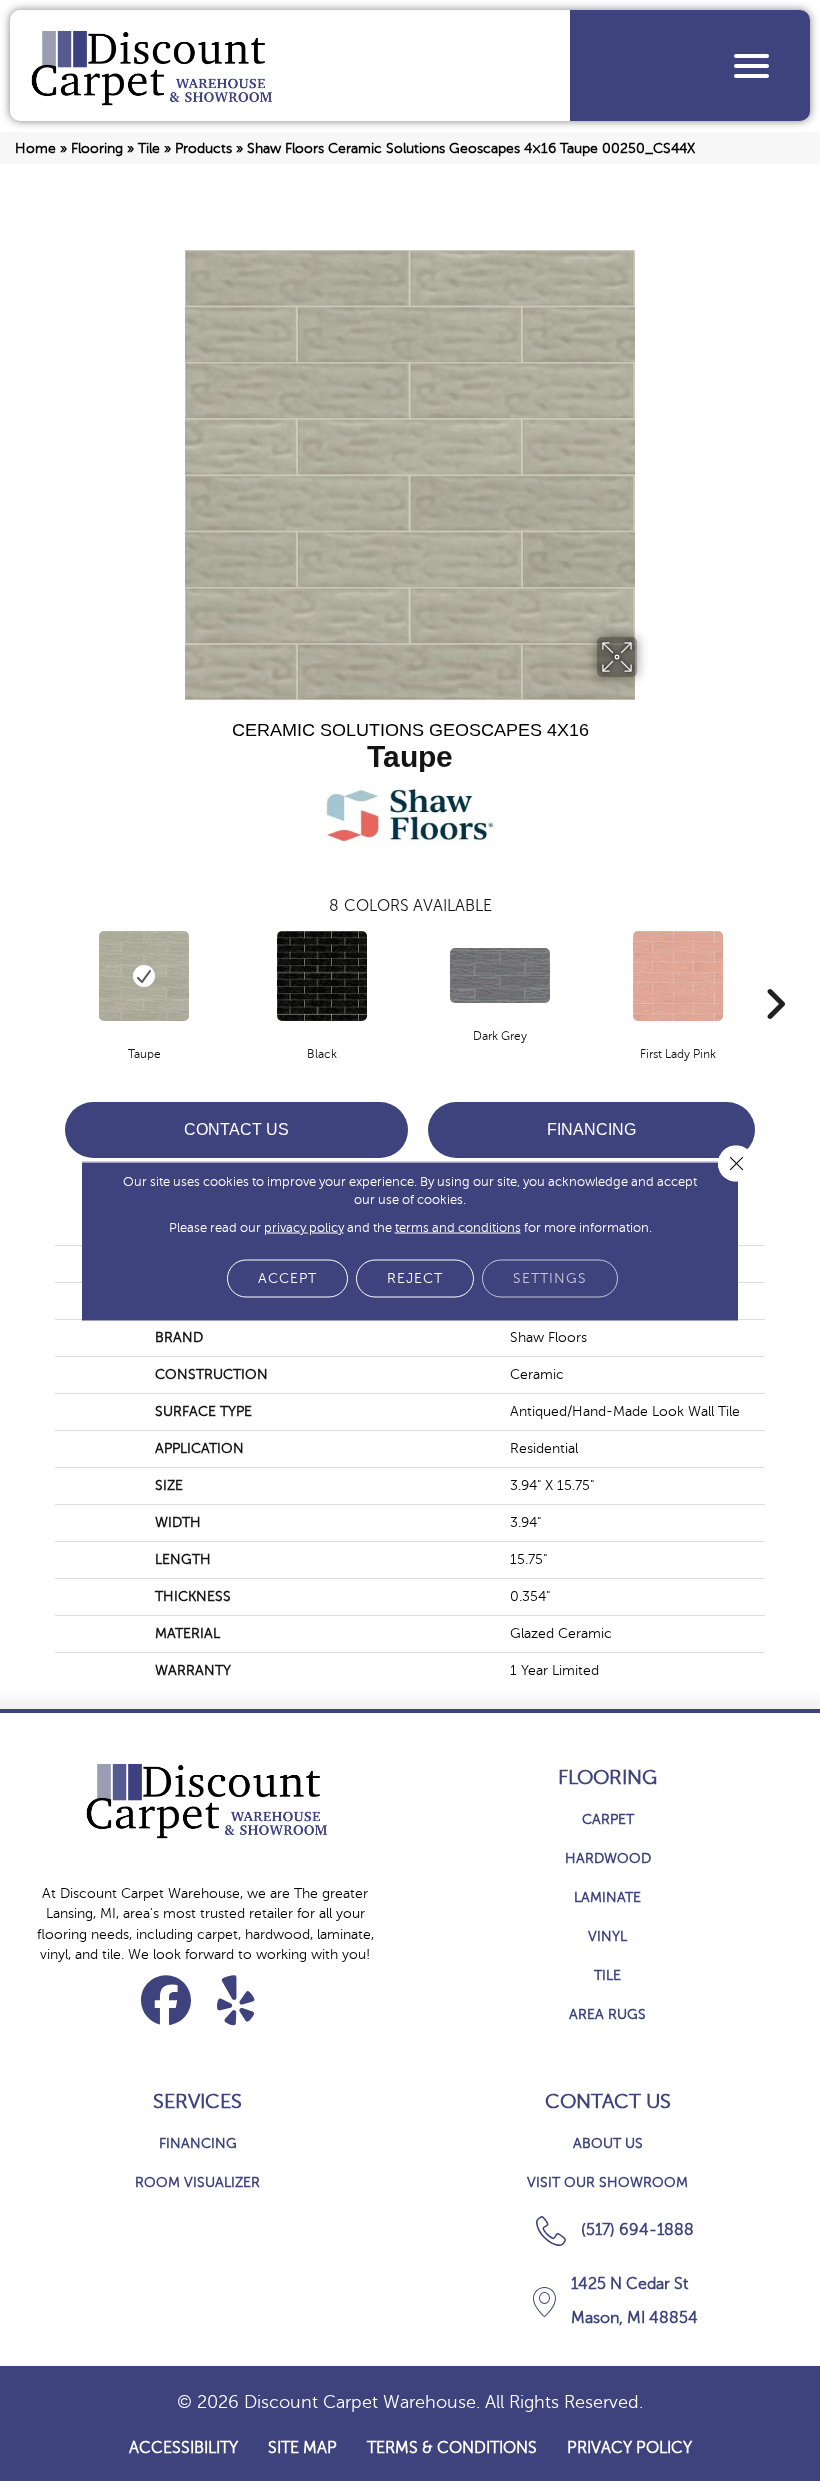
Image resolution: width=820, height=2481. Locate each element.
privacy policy (304, 1227)
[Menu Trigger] (751, 65)
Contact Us (236, 1129)
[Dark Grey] (500, 975)
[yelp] (236, 2000)
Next (775, 974)
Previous (45, 974)
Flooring (97, 148)
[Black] (322, 976)
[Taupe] (144, 976)
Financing (591, 1129)
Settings (550, 1277)
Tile (149, 148)
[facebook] (166, 2000)
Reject (415, 1277)
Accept (287, 1277)
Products (203, 148)
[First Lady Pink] (678, 976)
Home (35, 148)
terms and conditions (458, 1227)
